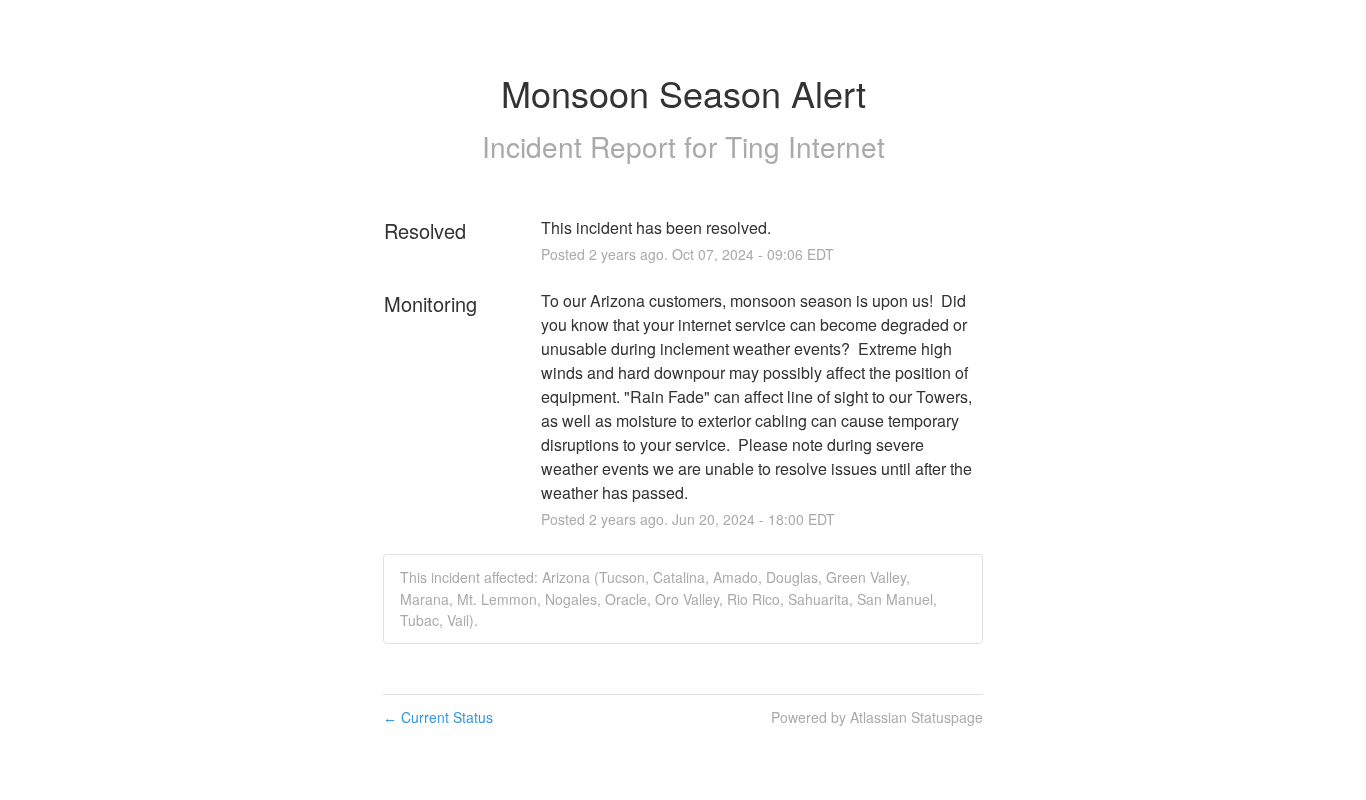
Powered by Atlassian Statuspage (877, 717)
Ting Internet (805, 146)
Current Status (438, 717)
